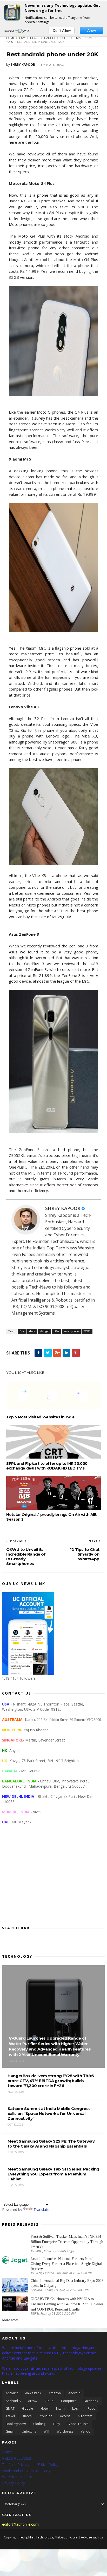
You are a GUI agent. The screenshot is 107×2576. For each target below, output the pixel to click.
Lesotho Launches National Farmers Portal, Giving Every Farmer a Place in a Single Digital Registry (66, 2264)
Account (12, 2393)
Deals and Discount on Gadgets (29, 2471)
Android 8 (13, 2401)
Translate (41, 2209)
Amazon (55, 2393)
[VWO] (24, 31)
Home (11, 38)
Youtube (46, 2416)
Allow (92, 31)
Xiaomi (27, 2416)
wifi (46, 2431)
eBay (56, 2424)
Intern (60, 2408)
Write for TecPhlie (17, 2477)
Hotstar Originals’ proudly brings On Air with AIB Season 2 (51, 1517)
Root (91, 2408)
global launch (78, 2424)
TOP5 (9, 42)
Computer (69, 2401)
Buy (22, 38)
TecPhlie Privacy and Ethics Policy (30, 2465)
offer (65, 38)
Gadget (50, 38)
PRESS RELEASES (17, 2458)
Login (76, 2408)
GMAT (10, 2408)
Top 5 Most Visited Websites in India (40, 1417)
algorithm (85, 2416)
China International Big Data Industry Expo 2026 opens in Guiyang (67, 2283)
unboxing (29, 2431)
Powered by (11, 31)
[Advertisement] (53, 1879)
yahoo (86, 2431)
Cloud (49, 2401)
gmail (10, 2431)
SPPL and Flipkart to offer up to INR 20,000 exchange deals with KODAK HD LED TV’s (47, 1466)
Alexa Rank (33, 2393)
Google (28, 2408)
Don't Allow (62, 31)
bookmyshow (16, 2424)
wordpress (65, 2431)
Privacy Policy (14, 2483)
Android (74, 2393)
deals (35, 38)
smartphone (84, 38)
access (65, 2416)
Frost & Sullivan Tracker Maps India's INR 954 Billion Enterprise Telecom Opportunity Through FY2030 (67, 2242)
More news (10, 2320)
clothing (39, 2424)
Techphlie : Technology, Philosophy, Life (48, 2537)
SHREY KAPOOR (63, 1208)
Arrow (33, 2401)
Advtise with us (92, 2537)
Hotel (45, 2408)
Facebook (91, 2401)
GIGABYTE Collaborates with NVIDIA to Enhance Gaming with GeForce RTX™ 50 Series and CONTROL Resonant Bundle (67, 2304)
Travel (10, 2416)
